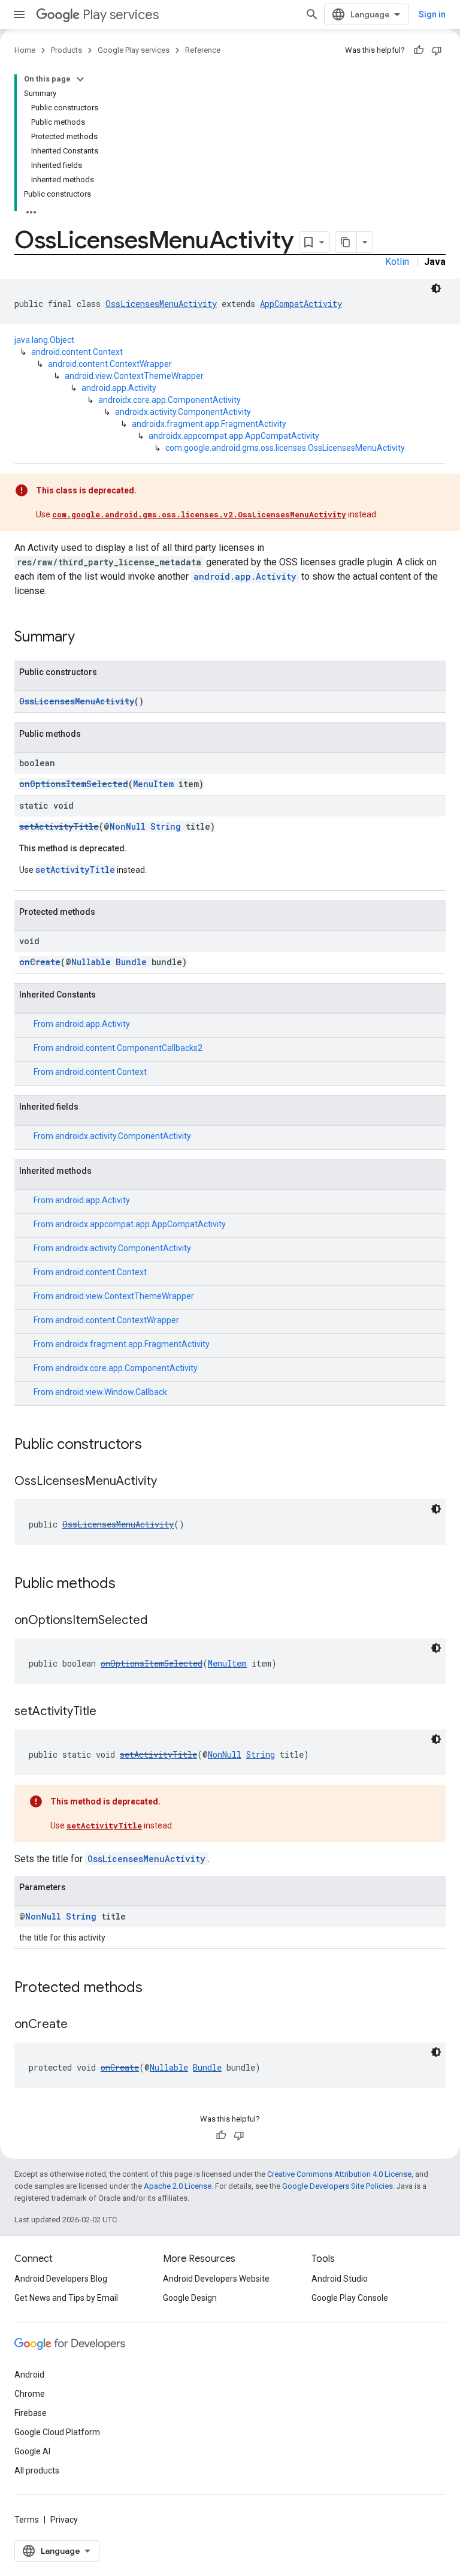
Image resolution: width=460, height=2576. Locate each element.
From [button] (82, 1024)
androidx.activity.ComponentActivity (183, 412)
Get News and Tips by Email (66, 2298)
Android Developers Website (216, 2279)
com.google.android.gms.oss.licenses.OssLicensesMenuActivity (285, 448)
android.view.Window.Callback (111, 1392)
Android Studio (340, 2279)
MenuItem (153, 784)
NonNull (128, 826)
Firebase (31, 2413)
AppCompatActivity (301, 304)
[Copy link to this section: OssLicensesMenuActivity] (169, 1482)
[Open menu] (19, 14)
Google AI (32, 2451)
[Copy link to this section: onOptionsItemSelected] (159, 1621)
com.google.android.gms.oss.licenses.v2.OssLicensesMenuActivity (199, 514)
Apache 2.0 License (178, 2186)
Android (29, 2375)
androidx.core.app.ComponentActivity (170, 400)
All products (37, 2470)
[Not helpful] (437, 50)
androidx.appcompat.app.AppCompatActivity (234, 436)
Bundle (131, 962)
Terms (27, 2520)
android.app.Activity (119, 388)
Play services (121, 15)
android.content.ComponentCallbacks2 (129, 1048)
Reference (203, 50)
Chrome (30, 2394)
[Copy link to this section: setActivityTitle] (108, 1712)
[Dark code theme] (436, 288)
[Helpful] (419, 50)
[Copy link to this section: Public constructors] (154, 1445)
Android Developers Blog (61, 2279)
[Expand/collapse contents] (80, 79)
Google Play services (134, 50)
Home (25, 50)
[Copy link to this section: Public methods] (128, 1584)
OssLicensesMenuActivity (161, 304)
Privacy (64, 2520)
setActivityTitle (59, 826)
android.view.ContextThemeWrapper (134, 376)
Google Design (190, 2298)
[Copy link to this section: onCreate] (80, 2025)
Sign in (432, 14)
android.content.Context (77, 352)
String (166, 826)
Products (66, 50)
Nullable (91, 962)
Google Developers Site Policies (338, 2186)
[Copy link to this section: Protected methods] (155, 1989)
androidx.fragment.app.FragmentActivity (209, 424)
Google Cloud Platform (57, 2432)
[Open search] (312, 14)
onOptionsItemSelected (74, 784)
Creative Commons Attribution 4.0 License (339, 2174)
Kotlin (397, 262)
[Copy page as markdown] (346, 242)
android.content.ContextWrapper (110, 364)
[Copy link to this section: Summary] (87, 638)
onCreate (40, 962)
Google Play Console (350, 2298)
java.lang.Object (44, 340)
